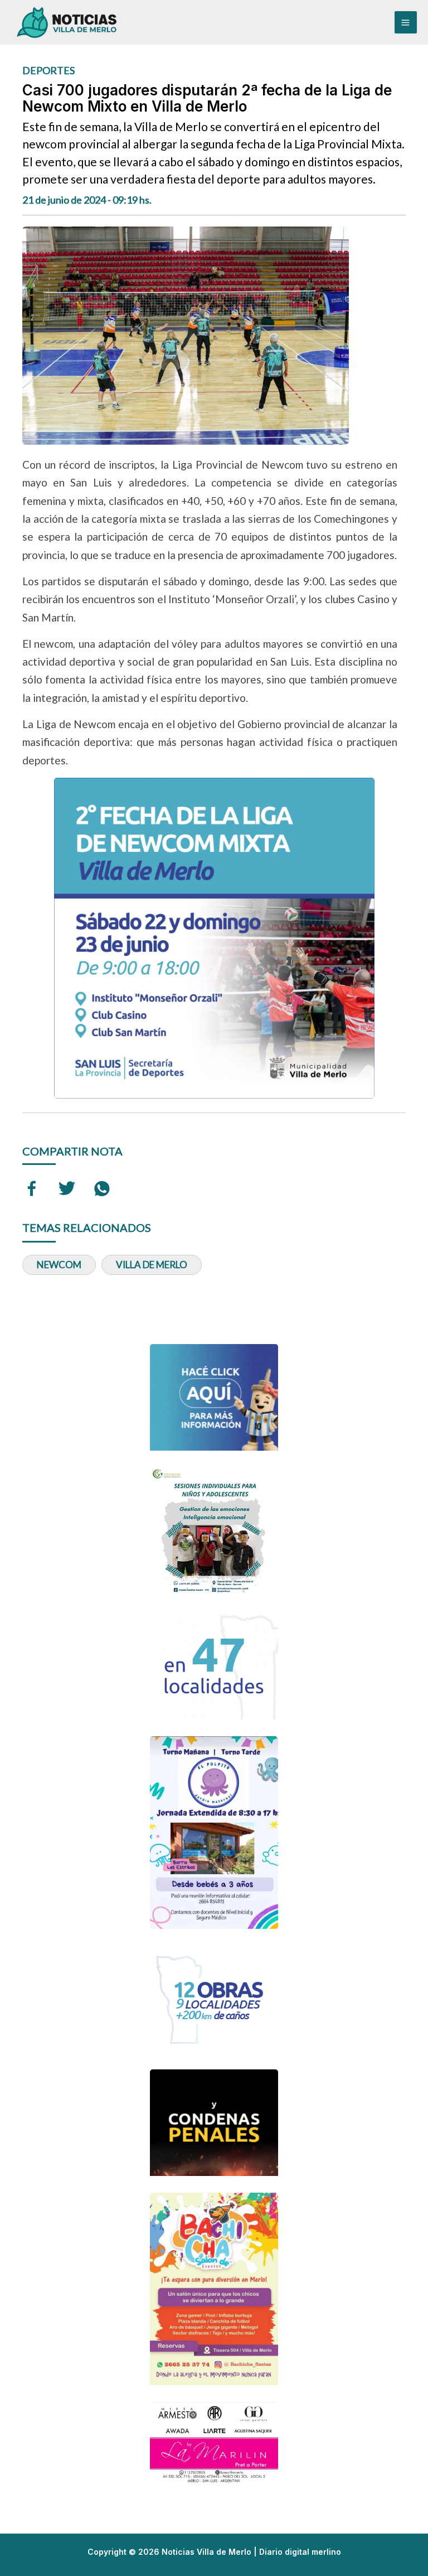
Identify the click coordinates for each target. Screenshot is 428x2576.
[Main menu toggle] (406, 22)
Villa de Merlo (152, 1265)
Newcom (59, 1265)
